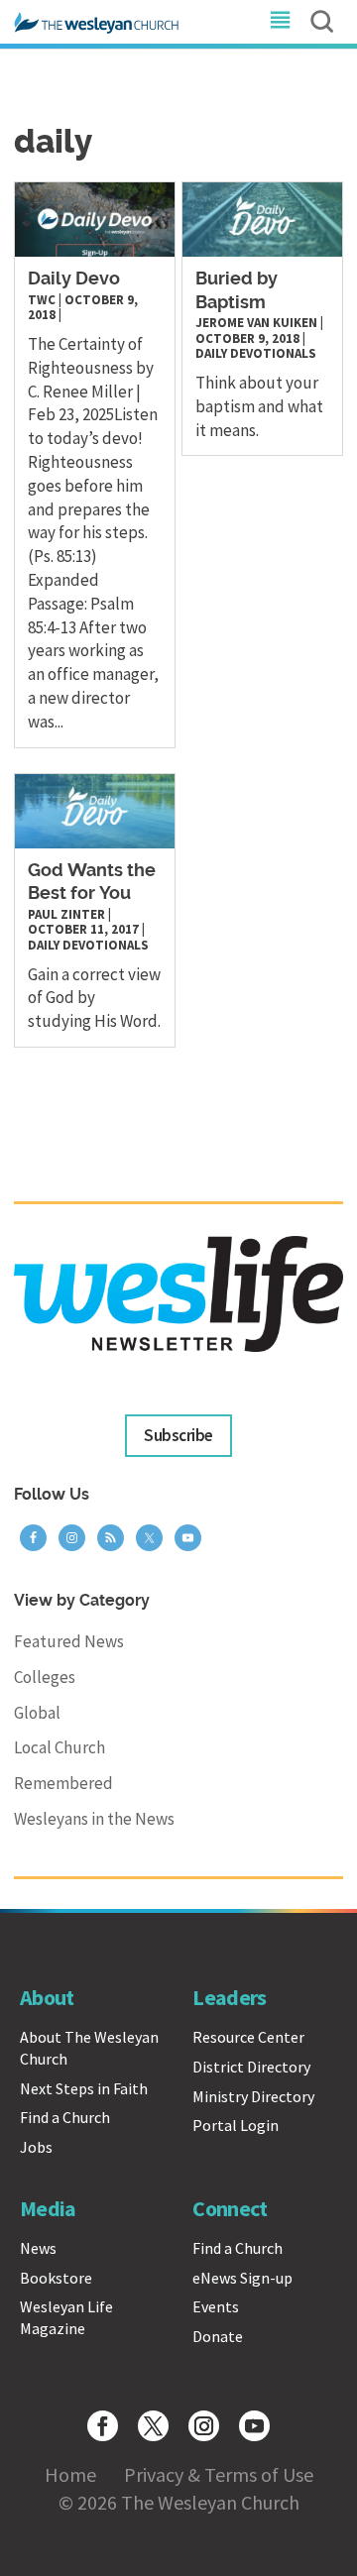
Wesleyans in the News (94, 1819)
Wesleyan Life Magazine (66, 2317)
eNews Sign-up (242, 2278)
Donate (218, 2336)
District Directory (251, 2067)
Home (70, 2474)
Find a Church (65, 2117)
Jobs (36, 2147)
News (38, 2248)
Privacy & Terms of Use (219, 2474)
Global (37, 1713)
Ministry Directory (253, 2096)
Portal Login (236, 2125)
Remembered (63, 1783)
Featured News (69, 1641)
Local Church (59, 1747)
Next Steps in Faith (84, 2088)
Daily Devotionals (256, 353)
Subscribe (178, 1435)
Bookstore (56, 2278)
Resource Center (248, 2037)
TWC (42, 300)
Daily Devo (74, 280)
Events (216, 2306)
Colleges (45, 1677)
